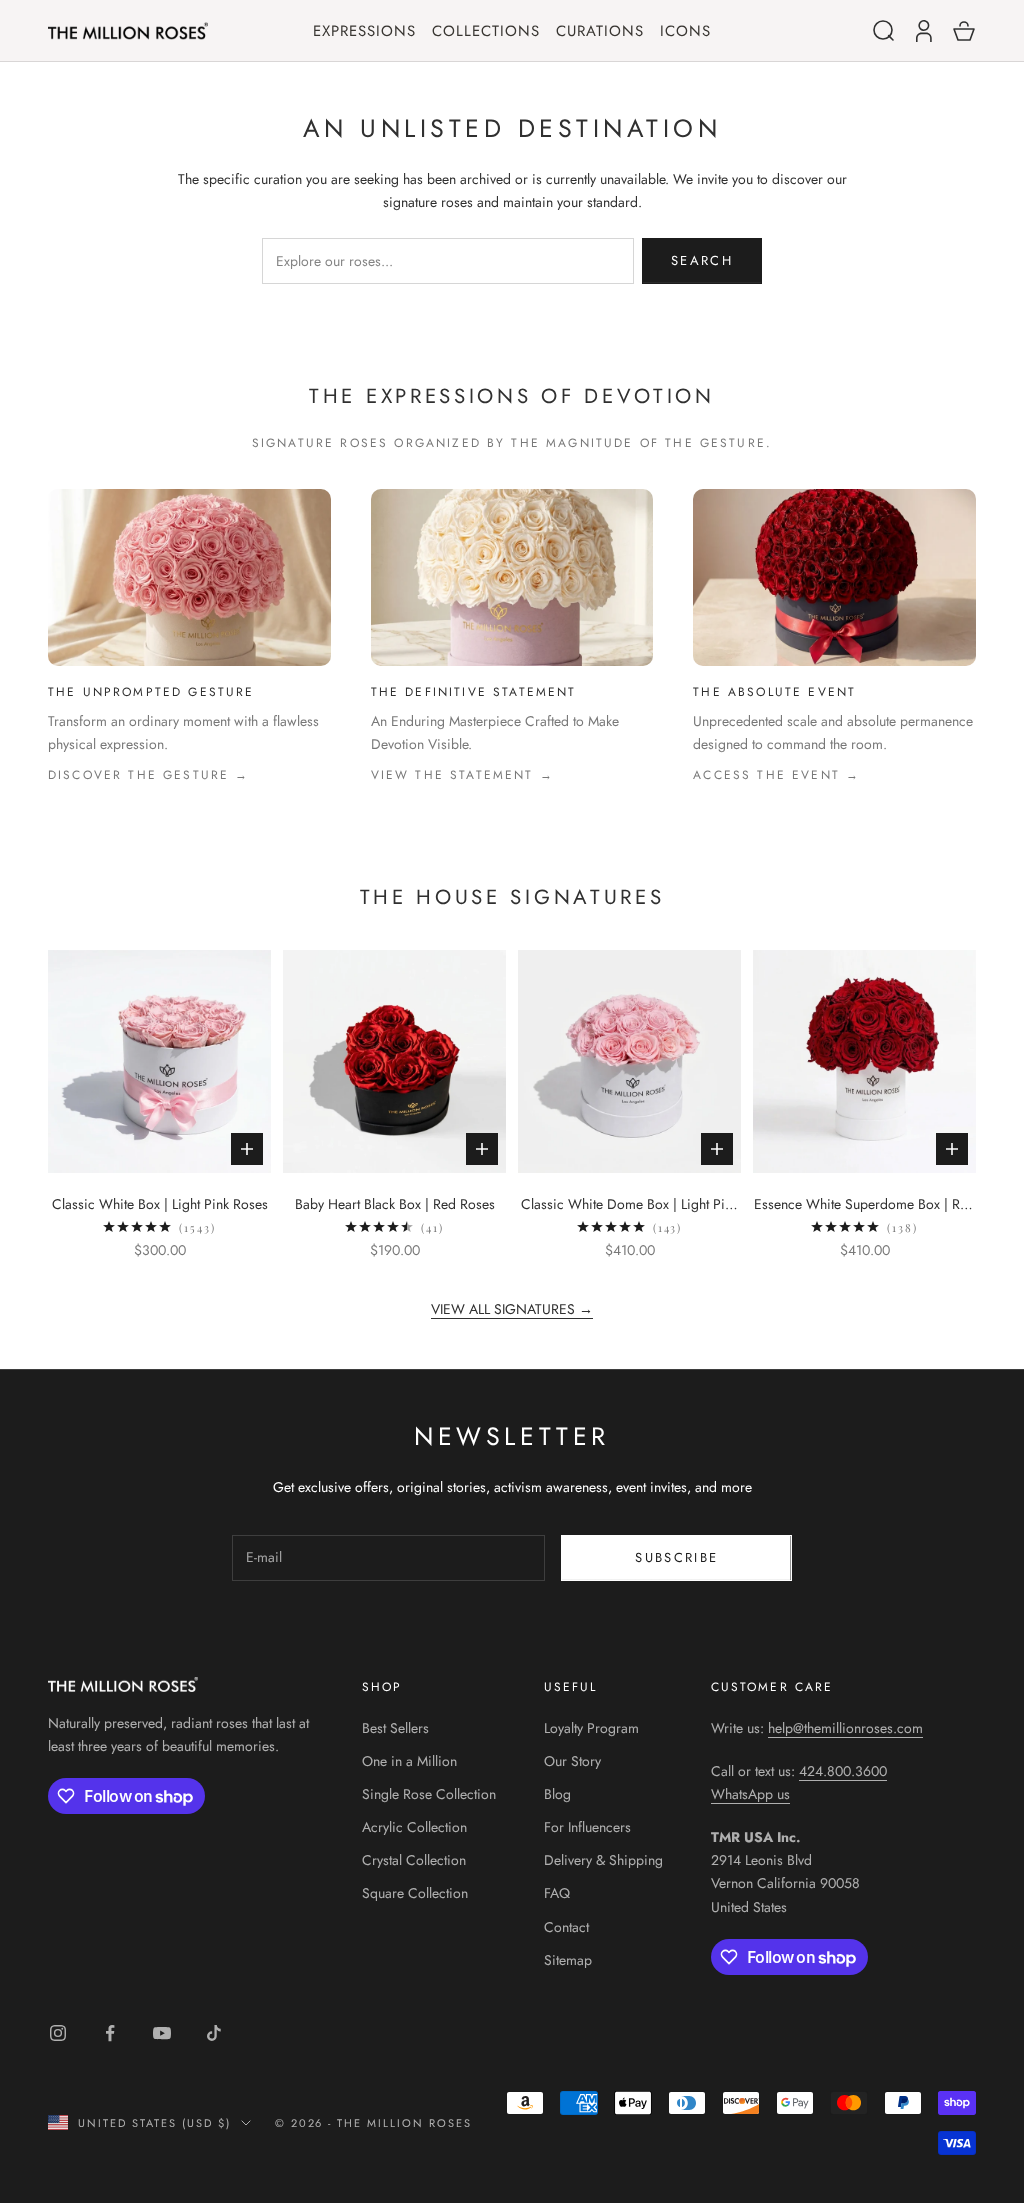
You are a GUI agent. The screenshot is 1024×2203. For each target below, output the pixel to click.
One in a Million (409, 1761)
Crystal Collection (414, 1860)
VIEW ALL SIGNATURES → (512, 1309)
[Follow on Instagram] (58, 2033)
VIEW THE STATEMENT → (462, 775)
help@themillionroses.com (845, 1728)
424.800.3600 (843, 1771)
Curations (600, 31)
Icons (685, 31)
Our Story (572, 1761)
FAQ (557, 1893)
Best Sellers (395, 1728)
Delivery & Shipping (603, 1860)
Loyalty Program (591, 1728)
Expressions (364, 31)
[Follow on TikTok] (214, 2033)
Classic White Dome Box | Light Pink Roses (629, 1205)
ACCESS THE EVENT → (776, 775)
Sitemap (568, 1960)
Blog (557, 1794)
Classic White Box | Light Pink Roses (160, 1204)
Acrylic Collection (414, 1827)
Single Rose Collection (429, 1794)
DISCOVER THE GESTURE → (149, 775)
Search (702, 260)
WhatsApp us (750, 1794)
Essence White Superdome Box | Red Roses (864, 1205)
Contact (566, 1927)
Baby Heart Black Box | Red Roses (395, 1204)
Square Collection (415, 1893)
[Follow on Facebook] (110, 2033)
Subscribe (676, 1557)
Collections (486, 31)
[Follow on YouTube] (162, 2033)
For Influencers (587, 1827)
